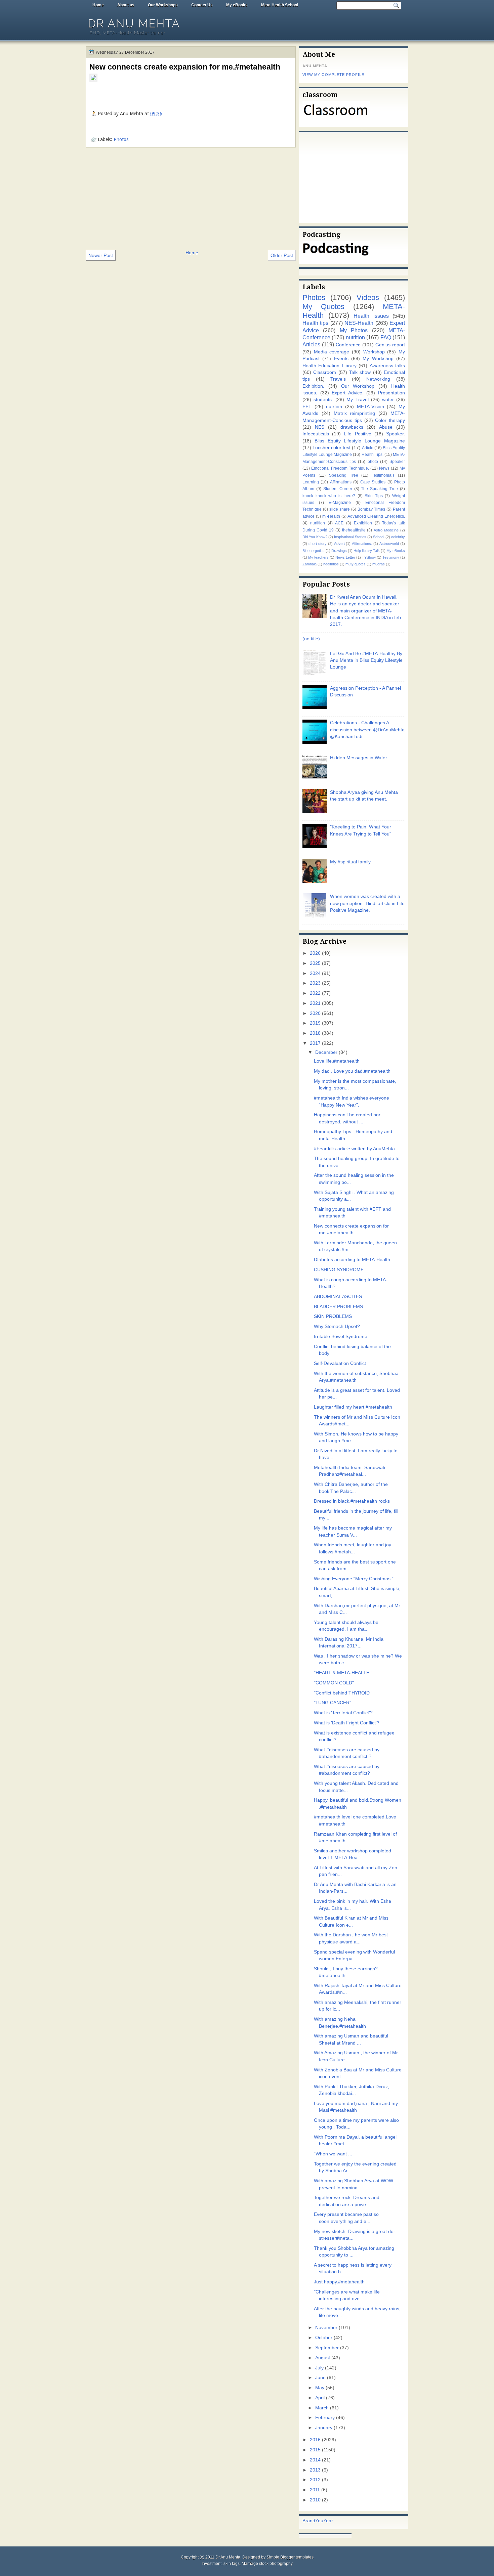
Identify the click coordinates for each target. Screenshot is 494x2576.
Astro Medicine (386, 530)
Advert (339, 544)
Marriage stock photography (267, 2564)
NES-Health (359, 323)
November (326, 2328)
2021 (315, 1003)
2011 (315, 2490)
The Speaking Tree (379, 489)
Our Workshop (358, 386)
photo (373, 462)
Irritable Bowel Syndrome (341, 1337)
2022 (315, 993)
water (388, 400)
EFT (307, 407)
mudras (379, 564)
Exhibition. (313, 386)
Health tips (315, 323)
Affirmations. (362, 544)
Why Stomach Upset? (337, 1326)
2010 (315, 2500)
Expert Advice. (348, 393)
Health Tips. (373, 455)
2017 (315, 1043)
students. (323, 400)
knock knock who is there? (329, 496)
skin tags (232, 2564)
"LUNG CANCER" (333, 1703)
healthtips (331, 564)
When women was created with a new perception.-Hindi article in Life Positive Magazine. (367, 903)
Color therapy (390, 420)
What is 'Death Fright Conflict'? (347, 1723)
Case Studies (373, 482)
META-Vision (370, 407)
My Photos (354, 330)
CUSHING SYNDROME (339, 1270)
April (320, 2398)
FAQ (386, 337)
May (320, 2388)
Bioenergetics (314, 551)
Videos (368, 297)
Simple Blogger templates (290, 2557)
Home (98, 5)
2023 (315, 983)
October (324, 2338)
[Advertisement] (191, 198)
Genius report (390, 345)
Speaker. (396, 434)
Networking (378, 379)
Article (368, 448)
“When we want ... (333, 2154)
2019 (315, 1023)
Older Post (282, 255)
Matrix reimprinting (355, 413)
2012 (315, 2480)
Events (341, 359)
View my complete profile (333, 75)
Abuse (386, 427)
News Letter (345, 557)
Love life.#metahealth (337, 1061)
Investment (212, 2564)
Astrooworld (389, 544)
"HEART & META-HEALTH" (343, 1673)
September (327, 2348)
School (379, 537)
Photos (121, 139)
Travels (338, 379)
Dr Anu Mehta (134, 23)
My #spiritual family (350, 862)
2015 (315, 2450)
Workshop (374, 352)
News (384, 468)
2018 (315, 1033)
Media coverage (332, 352)
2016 (315, 2440)
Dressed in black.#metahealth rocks (352, 1501)
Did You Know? (315, 537)
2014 (315, 2460)
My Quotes (323, 307)
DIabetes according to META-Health (352, 1260)
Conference (348, 345)
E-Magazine (340, 503)
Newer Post (101, 255)
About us (126, 5)
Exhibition (363, 523)
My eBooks (237, 5)
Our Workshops (163, 5)
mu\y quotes (356, 564)
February (325, 2418)
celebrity (398, 537)
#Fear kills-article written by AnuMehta (354, 1149)
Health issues (371, 316)
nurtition (318, 523)
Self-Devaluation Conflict (340, 1363)
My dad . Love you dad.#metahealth (352, 1071)
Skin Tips (374, 496)
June (320, 2378)
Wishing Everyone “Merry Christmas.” (354, 1579)
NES (320, 427)
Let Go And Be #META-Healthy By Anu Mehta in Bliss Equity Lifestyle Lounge (366, 660)
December (326, 1052)
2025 (315, 963)
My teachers (318, 557)
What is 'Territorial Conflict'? (343, 1713)
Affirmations (341, 482)
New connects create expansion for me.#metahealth (185, 67)
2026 (315, 953)
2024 (315, 973)
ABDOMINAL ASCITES (338, 1297)
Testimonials (383, 475)
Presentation (392, 393)
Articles (311, 344)
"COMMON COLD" (334, 1683)
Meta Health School (280, 5)
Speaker (397, 462)
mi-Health (331, 516)
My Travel (357, 400)
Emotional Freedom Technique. (340, 468)
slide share (340, 509)
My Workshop (378, 359)
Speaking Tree (344, 475)
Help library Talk (367, 551)
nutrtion (334, 407)
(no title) (311, 639)
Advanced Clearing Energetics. (376, 516)
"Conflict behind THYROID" (343, 1693)
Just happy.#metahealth (339, 2282)
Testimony (391, 557)
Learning (311, 482)
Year (328, 2521)
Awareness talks (387, 366)
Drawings (339, 551)
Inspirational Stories (350, 537)
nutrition (355, 337)
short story (318, 544)
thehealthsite (354, 530)
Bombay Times (371, 509)
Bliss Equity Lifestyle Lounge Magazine (360, 441)
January (324, 2428)
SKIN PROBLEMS (333, 1316)
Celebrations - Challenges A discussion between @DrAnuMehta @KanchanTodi (367, 730)
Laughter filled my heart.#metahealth (353, 1407)
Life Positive (357, 434)
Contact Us (202, 5)
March (322, 2408)
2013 (315, 2470)
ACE (339, 523)
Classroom (325, 372)
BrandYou (313, 2521)
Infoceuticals (316, 434)
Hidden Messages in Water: (359, 758)
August (323, 2358)
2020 (315, 1013)
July (319, 2368)
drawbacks (352, 427)
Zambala (310, 564)
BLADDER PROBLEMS (338, 1307)
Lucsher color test (332, 448)
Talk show (360, 372)
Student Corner (338, 489)
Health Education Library (330, 366)
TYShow (369, 557)
